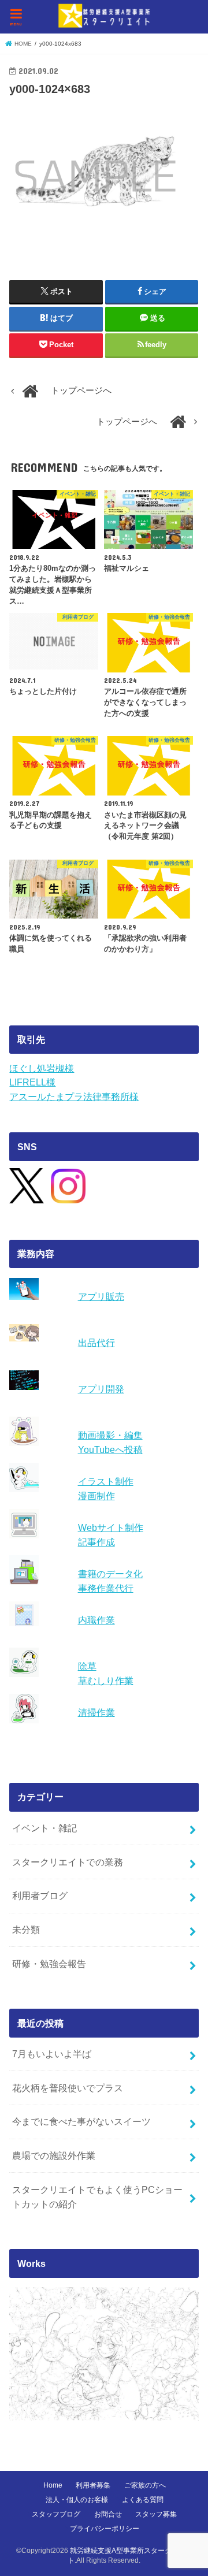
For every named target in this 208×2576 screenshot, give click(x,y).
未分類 (26, 1930)
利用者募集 (93, 2485)
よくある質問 (143, 2500)
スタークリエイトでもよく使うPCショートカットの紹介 (97, 2197)
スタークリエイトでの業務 (68, 1862)
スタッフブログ (56, 2514)
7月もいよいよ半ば (52, 2054)
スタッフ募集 (156, 2514)
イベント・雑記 (44, 1828)
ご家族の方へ (145, 2485)
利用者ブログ (40, 1895)
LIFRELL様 (32, 1082)
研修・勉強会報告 (49, 1964)
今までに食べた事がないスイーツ (81, 2121)
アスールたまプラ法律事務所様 (74, 1096)
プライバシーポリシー (105, 2529)
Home (53, 2485)
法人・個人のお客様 (77, 2500)
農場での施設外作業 (54, 2155)
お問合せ (108, 2514)
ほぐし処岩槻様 (42, 1068)
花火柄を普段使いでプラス (68, 2088)
